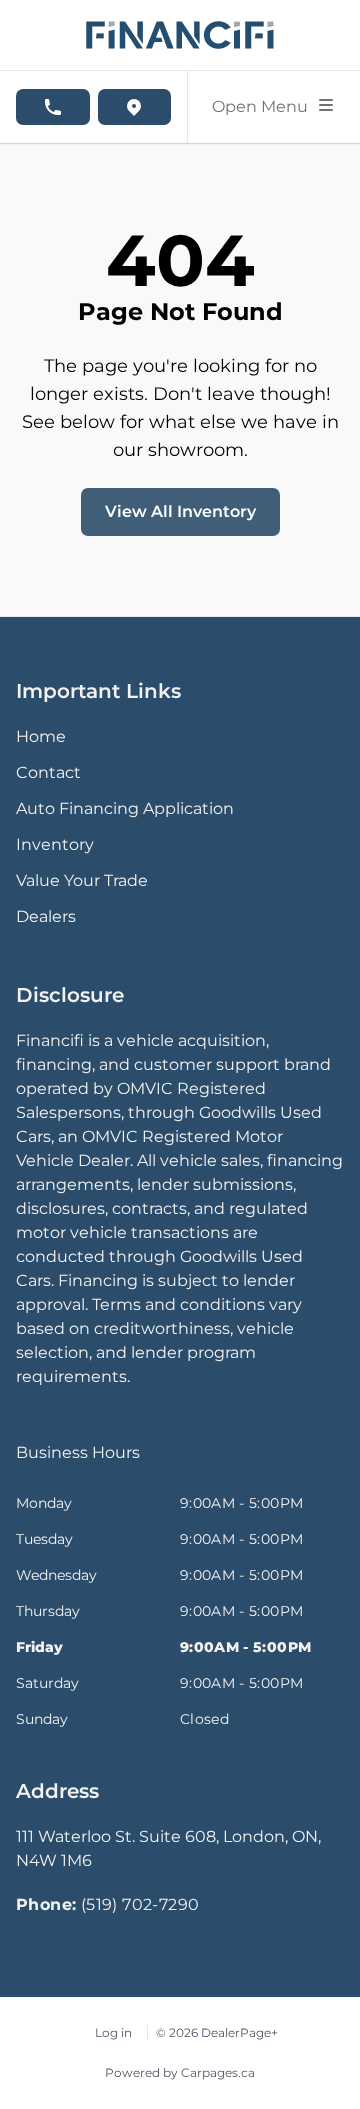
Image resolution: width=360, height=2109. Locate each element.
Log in (113, 2032)
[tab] (78, 1463)
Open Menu (264, 106)
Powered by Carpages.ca (180, 2072)
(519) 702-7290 (140, 1904)
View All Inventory (180, 511)
